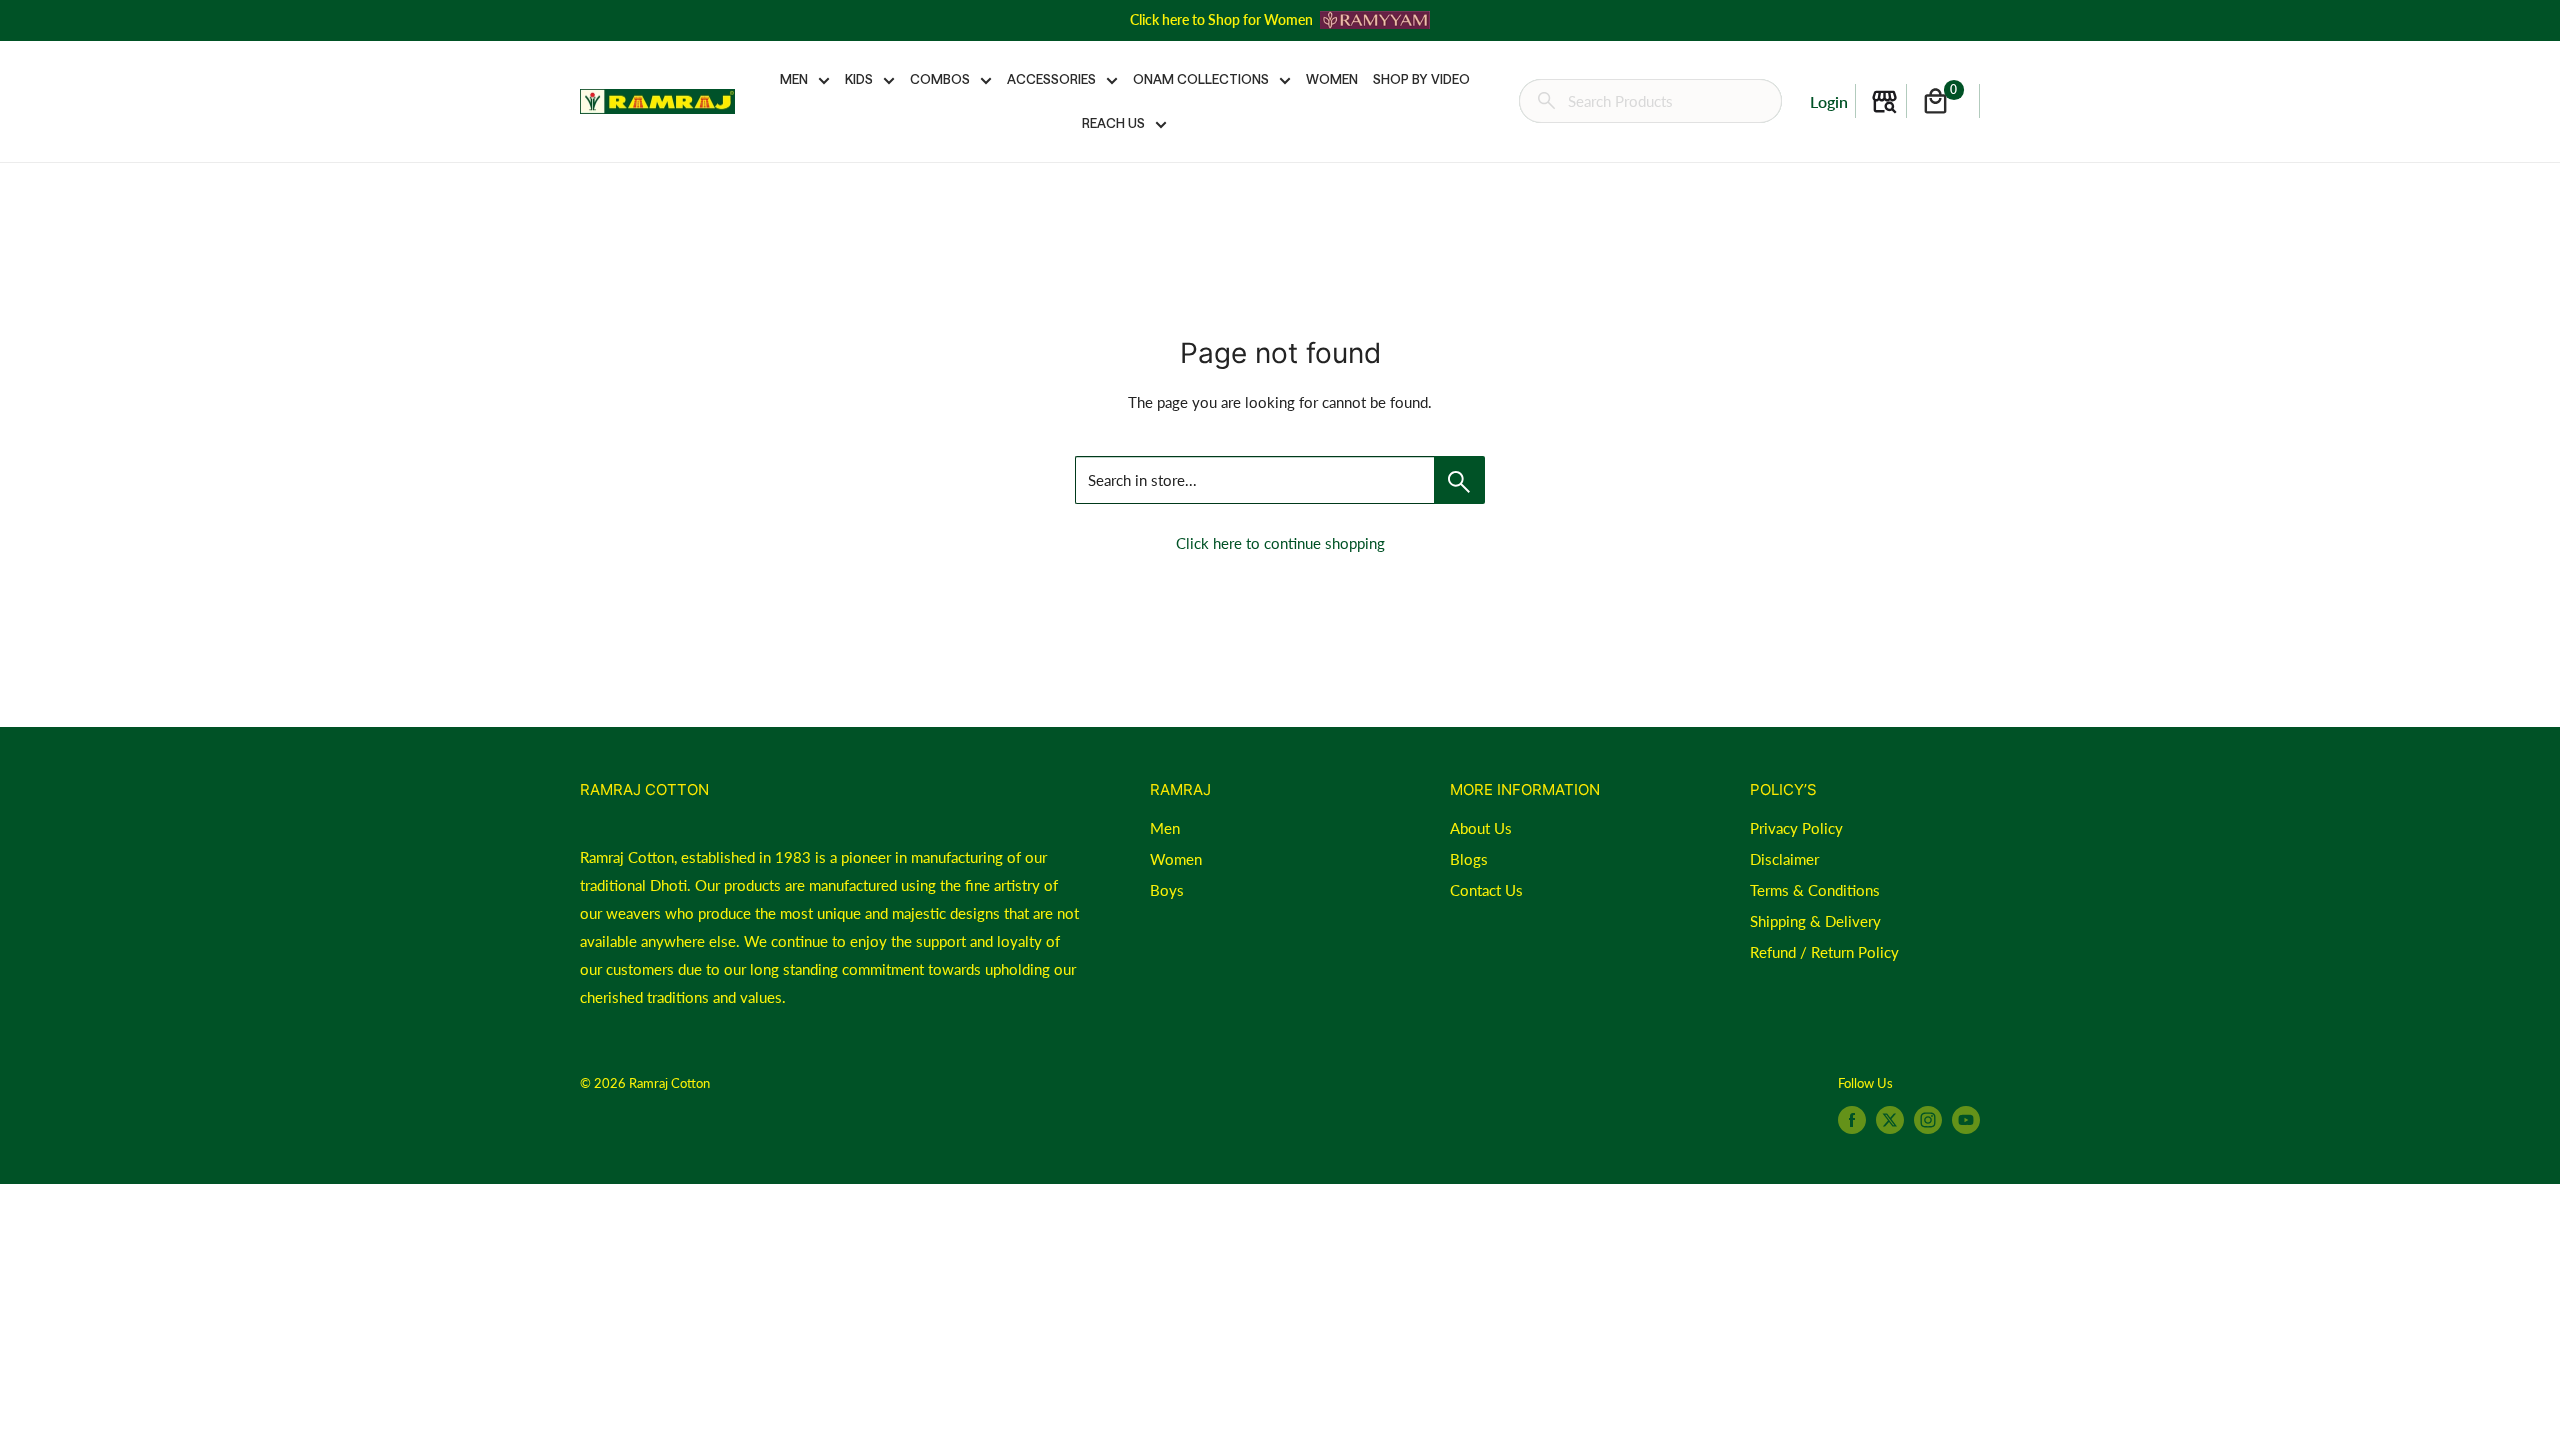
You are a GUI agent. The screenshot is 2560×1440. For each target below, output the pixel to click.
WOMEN (1332, 79)
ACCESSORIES (1051, 79)
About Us (1481, 828)
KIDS (859, 79)
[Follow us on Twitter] (1890, 1120)
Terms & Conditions (1815, 890)
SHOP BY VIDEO (1421, 79)
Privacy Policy (1796, 828)
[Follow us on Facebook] (1852, 1120)
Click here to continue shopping (1280, 543)
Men (1165, 828)
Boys (1167, 890)
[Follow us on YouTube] (1966, 1120)
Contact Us (1486, 890)
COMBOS (940, 79)
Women (1176, 859)
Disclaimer (1784, 859)
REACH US (1113, 123)
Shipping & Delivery (1815, 921)
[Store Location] (1884, 101)
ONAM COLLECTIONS (1201, 79)
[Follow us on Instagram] (1928, 1120)
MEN (794, 79)
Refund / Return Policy (1824, 952)
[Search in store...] (1459, 480)
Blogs (1469, 859)
